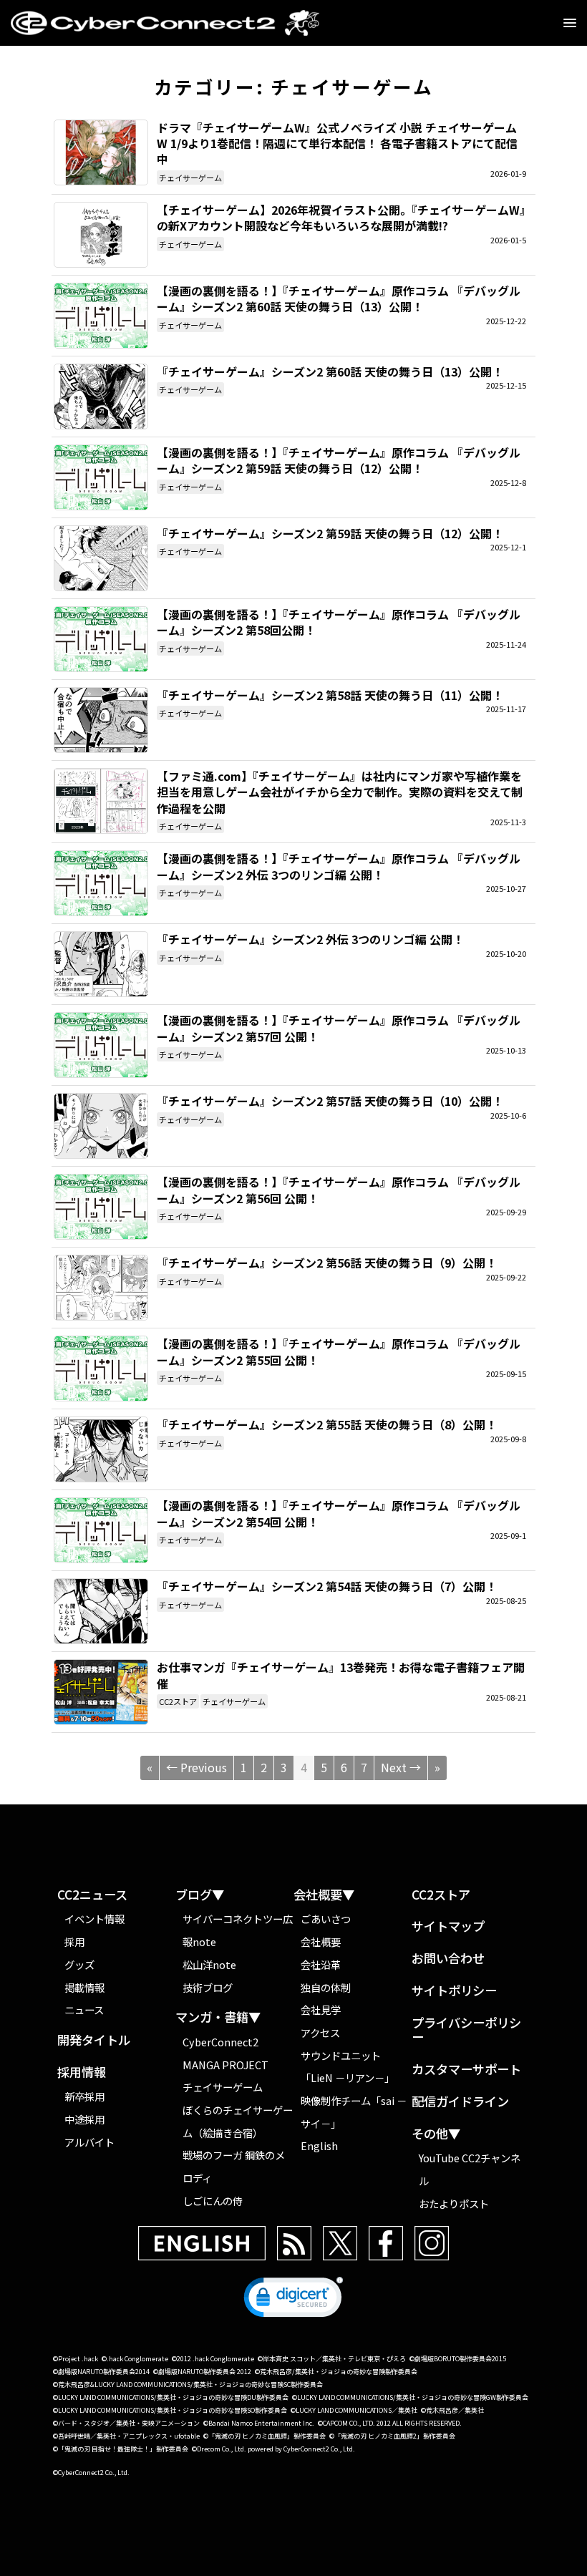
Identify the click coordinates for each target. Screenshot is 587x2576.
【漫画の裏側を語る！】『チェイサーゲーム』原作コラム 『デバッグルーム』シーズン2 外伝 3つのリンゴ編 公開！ (101, 883)
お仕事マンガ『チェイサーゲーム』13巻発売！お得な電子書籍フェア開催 (101, 1692)
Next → (401, 1767)
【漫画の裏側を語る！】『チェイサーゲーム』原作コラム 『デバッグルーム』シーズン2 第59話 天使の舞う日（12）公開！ (101, 477)
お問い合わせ (448, 1959)
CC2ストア (178, 1701)
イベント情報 (94, 1919)
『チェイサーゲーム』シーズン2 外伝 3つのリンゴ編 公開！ (101, 964)
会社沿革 (321, 1964)
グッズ (79, 1964)
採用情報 (82, 2072)
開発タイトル (94, 2040)
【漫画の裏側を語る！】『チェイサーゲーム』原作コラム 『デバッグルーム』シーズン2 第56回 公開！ (101, 1207)
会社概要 (321, 1941)
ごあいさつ (326, 1919)
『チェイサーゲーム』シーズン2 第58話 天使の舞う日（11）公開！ (101, 720)
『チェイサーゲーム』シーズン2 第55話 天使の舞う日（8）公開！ (101, 1449)
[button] (293, 2300)
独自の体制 (326, 1987)
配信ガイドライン (460, 2102)
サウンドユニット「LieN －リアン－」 (348, 2067)
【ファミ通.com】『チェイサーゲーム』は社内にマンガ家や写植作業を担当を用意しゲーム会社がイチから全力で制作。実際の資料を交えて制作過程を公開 (101, 801)
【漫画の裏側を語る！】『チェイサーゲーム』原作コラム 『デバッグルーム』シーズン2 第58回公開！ (101, 639)
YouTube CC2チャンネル (470, 2169)
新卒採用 (84, 2096)
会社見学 (321, 2009)
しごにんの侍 (213, 2201)
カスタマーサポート (466, 2070)
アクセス (320, 2032)
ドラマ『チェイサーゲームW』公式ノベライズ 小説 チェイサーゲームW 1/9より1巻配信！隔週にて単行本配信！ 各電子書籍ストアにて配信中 (101, 152)
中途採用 (84, 2119)
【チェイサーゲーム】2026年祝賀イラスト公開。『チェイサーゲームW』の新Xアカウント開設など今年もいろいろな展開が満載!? (101, 235)
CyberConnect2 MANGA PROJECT (225, 2053)
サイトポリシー (454, 1991)
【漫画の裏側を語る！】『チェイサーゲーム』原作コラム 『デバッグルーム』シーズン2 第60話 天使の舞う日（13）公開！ (101, 316)
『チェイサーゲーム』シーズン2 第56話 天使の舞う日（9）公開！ (101, 1288)
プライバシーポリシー (466, 2030)
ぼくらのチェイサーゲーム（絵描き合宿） (238, 2121)
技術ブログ (208, 1987)
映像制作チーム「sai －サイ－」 (354, 2112)
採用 (74, 1941)
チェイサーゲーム (190, 178)
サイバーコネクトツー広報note (238, 1930)
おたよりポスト (454, 2203)
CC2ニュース (92, 1895)
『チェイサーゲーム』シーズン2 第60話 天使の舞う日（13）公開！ (101, 397)
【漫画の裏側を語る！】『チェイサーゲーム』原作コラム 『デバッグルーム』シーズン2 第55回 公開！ (101, 1369)
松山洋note (209, 1964)
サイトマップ (448, 1926)
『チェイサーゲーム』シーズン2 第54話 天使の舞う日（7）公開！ (101, 1611)
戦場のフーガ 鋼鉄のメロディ (234, 2166)
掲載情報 (84, 1987)
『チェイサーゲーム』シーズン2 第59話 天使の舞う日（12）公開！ (101, 558)
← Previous (197, 1767)
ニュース (84, 2009)
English (319, 2145)
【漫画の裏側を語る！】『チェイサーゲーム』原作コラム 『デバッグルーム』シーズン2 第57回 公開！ (101, 1045)
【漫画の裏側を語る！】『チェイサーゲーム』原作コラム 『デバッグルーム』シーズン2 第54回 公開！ (101, 1530)
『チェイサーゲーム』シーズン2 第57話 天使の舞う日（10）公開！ (101, 1126)
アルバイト (89, 2142)
